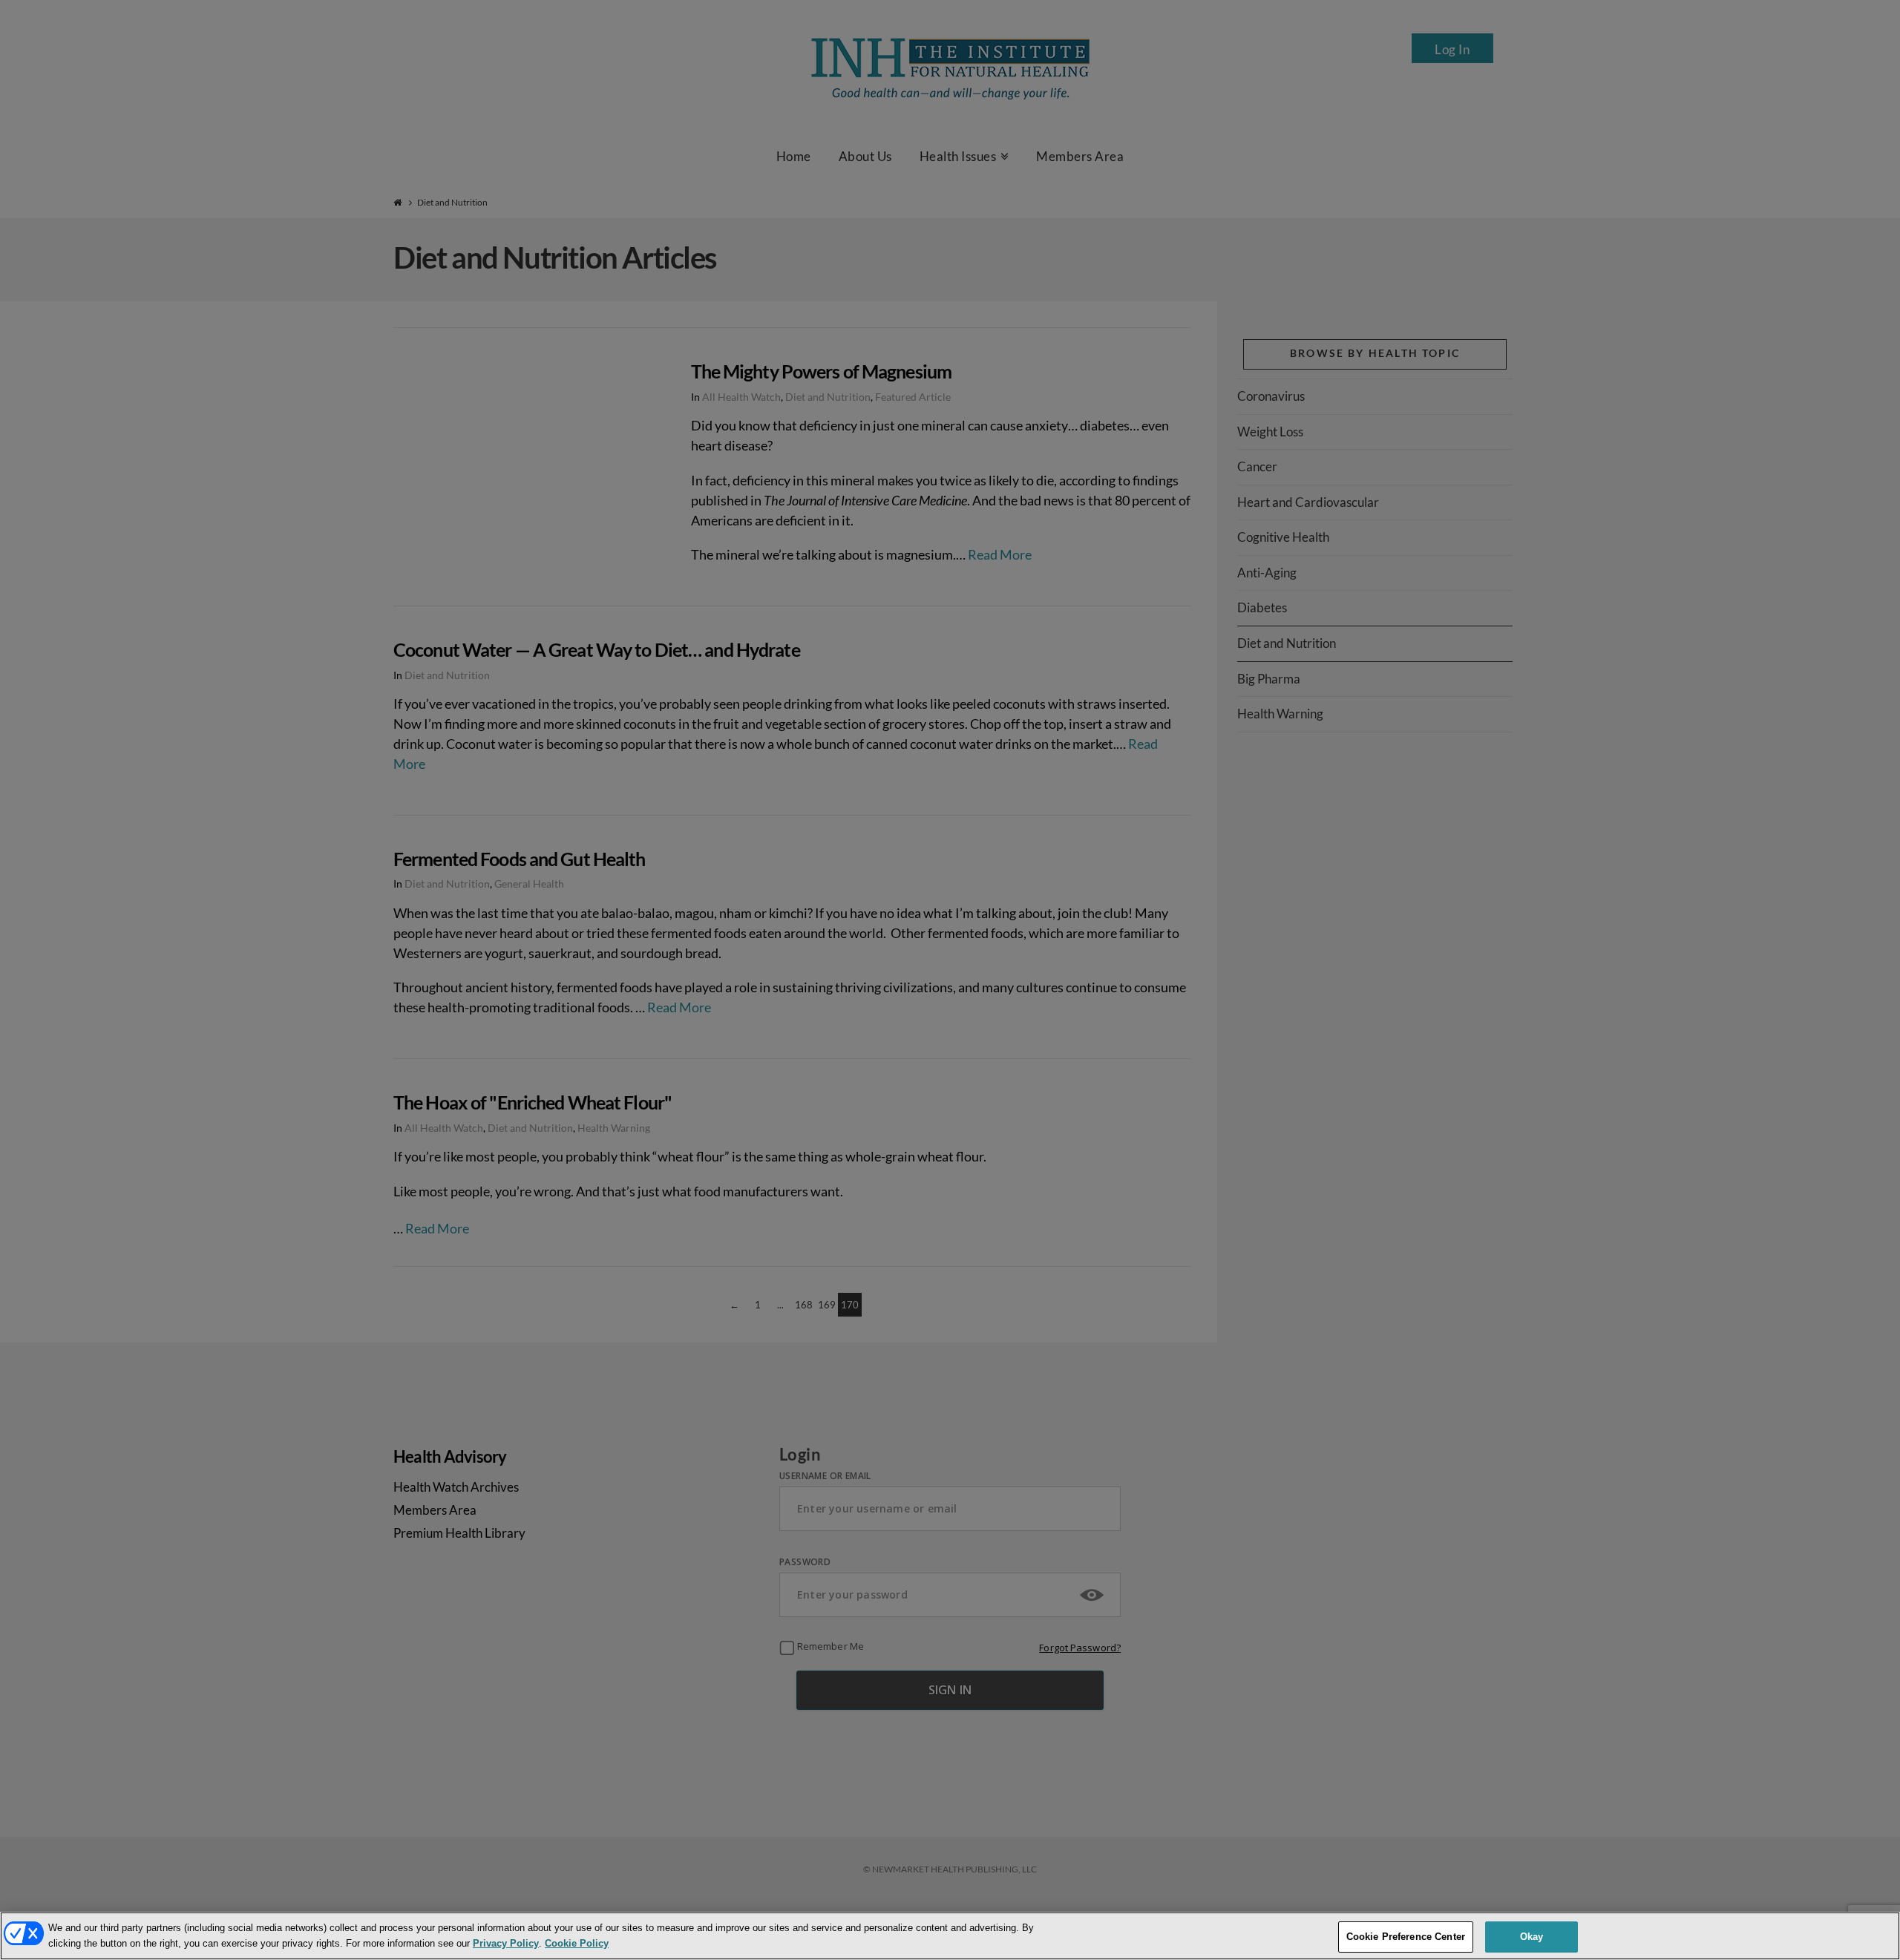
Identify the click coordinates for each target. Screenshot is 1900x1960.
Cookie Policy (577, 1943)
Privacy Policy (506, 1943)
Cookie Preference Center (1406, 1937)
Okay (1532, 1937)
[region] (950, 1936)
